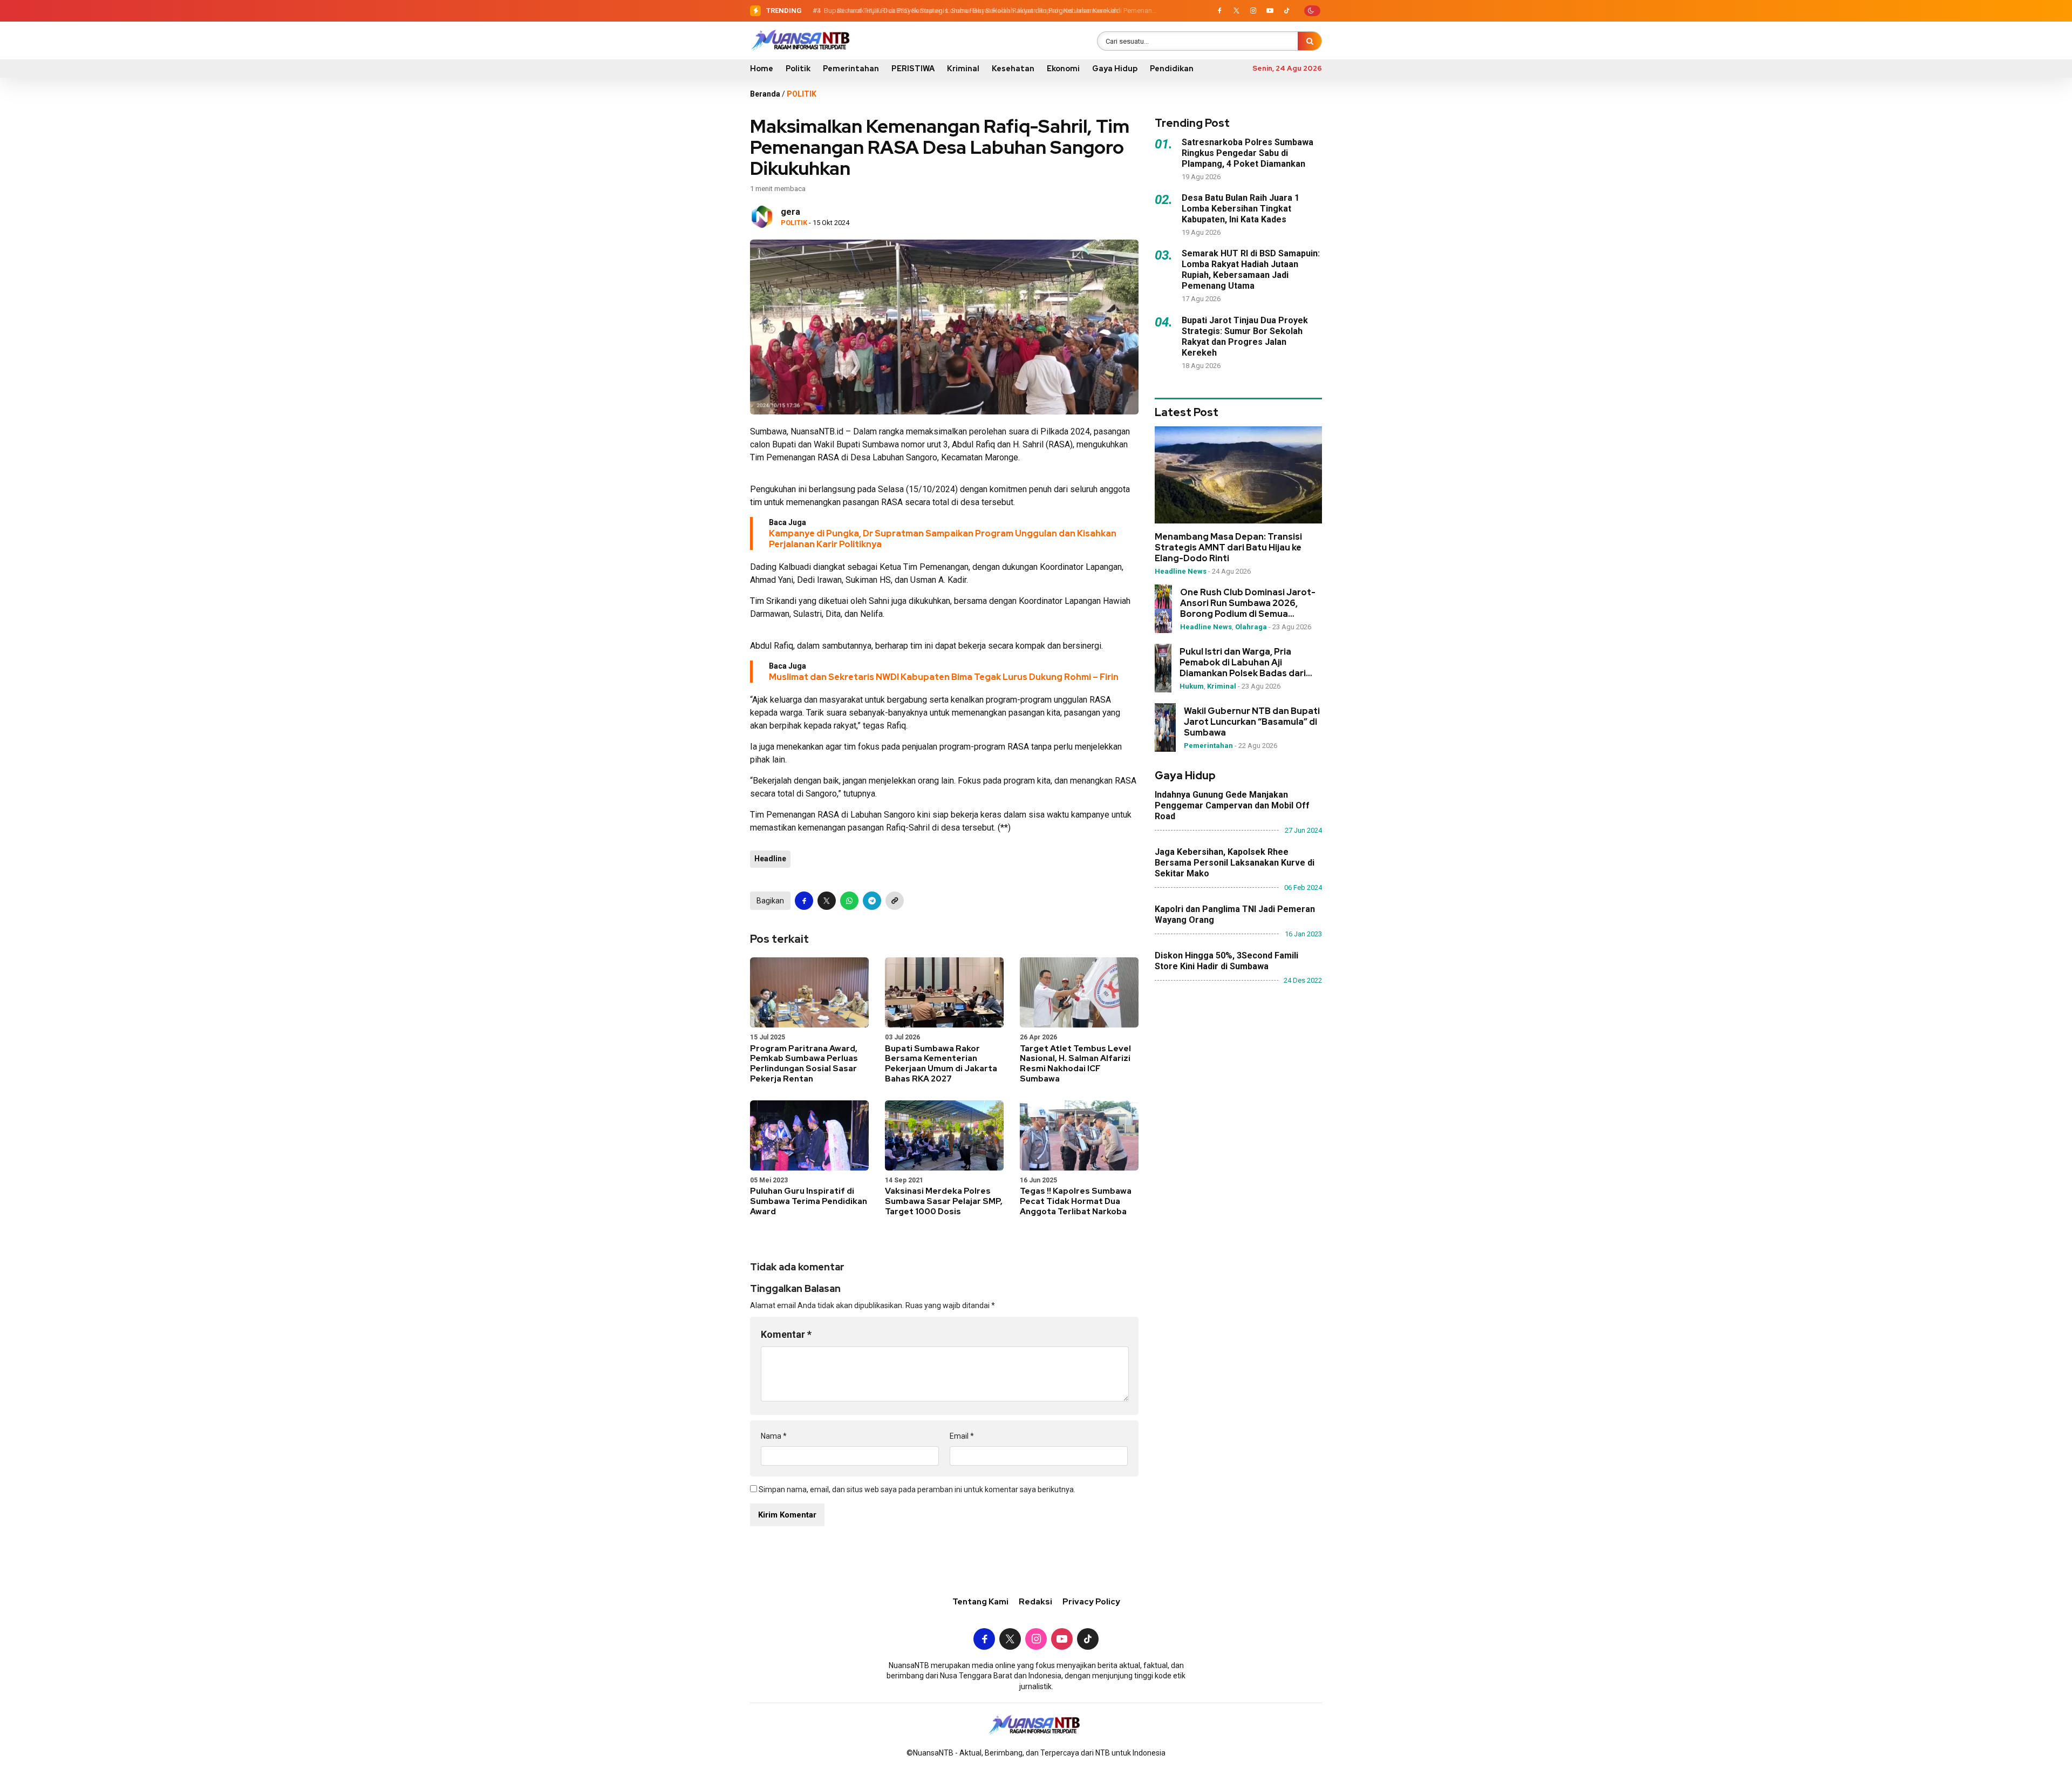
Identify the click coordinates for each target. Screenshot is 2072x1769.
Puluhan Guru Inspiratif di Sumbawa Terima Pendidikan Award (809, 1201)
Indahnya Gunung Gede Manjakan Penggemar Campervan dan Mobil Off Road (1232, 805)
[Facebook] (1219, 11)
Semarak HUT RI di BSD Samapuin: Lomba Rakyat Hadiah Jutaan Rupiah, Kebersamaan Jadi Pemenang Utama (1251, 270)
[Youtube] (1270, 11)
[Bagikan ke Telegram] (872, 901)
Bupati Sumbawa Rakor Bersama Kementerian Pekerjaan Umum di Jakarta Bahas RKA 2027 (941, 1064)
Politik (798, 69)
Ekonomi (1063, 69)
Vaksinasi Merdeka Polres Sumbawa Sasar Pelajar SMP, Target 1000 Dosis (944, 1201)
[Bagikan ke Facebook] (804, 901)
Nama (774, 1436)
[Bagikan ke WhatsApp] (849, 901)
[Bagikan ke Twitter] (827, 901)
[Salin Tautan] (895, 901)
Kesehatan (1013, 69)
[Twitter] (1236, 11)
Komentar (786, 1334)
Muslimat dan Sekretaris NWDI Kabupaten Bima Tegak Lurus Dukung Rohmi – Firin (944, 677)
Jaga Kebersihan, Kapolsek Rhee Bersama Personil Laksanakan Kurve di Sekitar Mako (1235, 863)
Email (962, 1436)
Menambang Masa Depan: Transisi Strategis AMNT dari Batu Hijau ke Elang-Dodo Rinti (1228, 548)
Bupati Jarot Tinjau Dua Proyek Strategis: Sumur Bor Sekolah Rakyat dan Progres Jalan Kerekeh (969, 11)
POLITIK (802, 94)
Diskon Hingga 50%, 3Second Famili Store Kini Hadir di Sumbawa (1226, 961)
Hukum (1192, 686)
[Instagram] (1253, 11)
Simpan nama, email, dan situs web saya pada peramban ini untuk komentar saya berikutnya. (917, 1489)
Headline (770, 859)
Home (762, 69)
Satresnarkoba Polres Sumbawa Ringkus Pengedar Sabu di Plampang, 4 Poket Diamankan (1248, 153)
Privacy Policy (1091, 1602)
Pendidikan (1172, 69)
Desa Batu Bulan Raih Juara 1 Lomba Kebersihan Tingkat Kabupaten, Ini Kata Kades (1241, 209)
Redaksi (1035, 1602)
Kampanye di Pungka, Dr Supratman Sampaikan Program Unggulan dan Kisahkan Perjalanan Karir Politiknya (943, 539)
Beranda (765, 94)
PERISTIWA (913, 69)
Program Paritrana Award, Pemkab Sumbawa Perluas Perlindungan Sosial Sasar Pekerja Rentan (804, 1064)
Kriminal (963, 69)
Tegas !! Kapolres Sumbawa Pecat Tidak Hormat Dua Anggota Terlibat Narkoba (1076, 1201)
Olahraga (1251, 627)
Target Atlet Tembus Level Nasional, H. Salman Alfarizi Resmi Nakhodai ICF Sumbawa (1075, 1064)
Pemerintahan (851, 69)
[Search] (1310, 41)
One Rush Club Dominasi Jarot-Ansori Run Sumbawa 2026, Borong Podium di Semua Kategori (1248, 603)
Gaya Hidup (1115, 69)
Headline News (1181, 571)
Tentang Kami (980, 1602)
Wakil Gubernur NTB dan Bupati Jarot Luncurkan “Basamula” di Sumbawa (1252, 722)
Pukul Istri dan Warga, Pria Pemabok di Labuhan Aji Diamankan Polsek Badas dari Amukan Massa (1243, 663)
